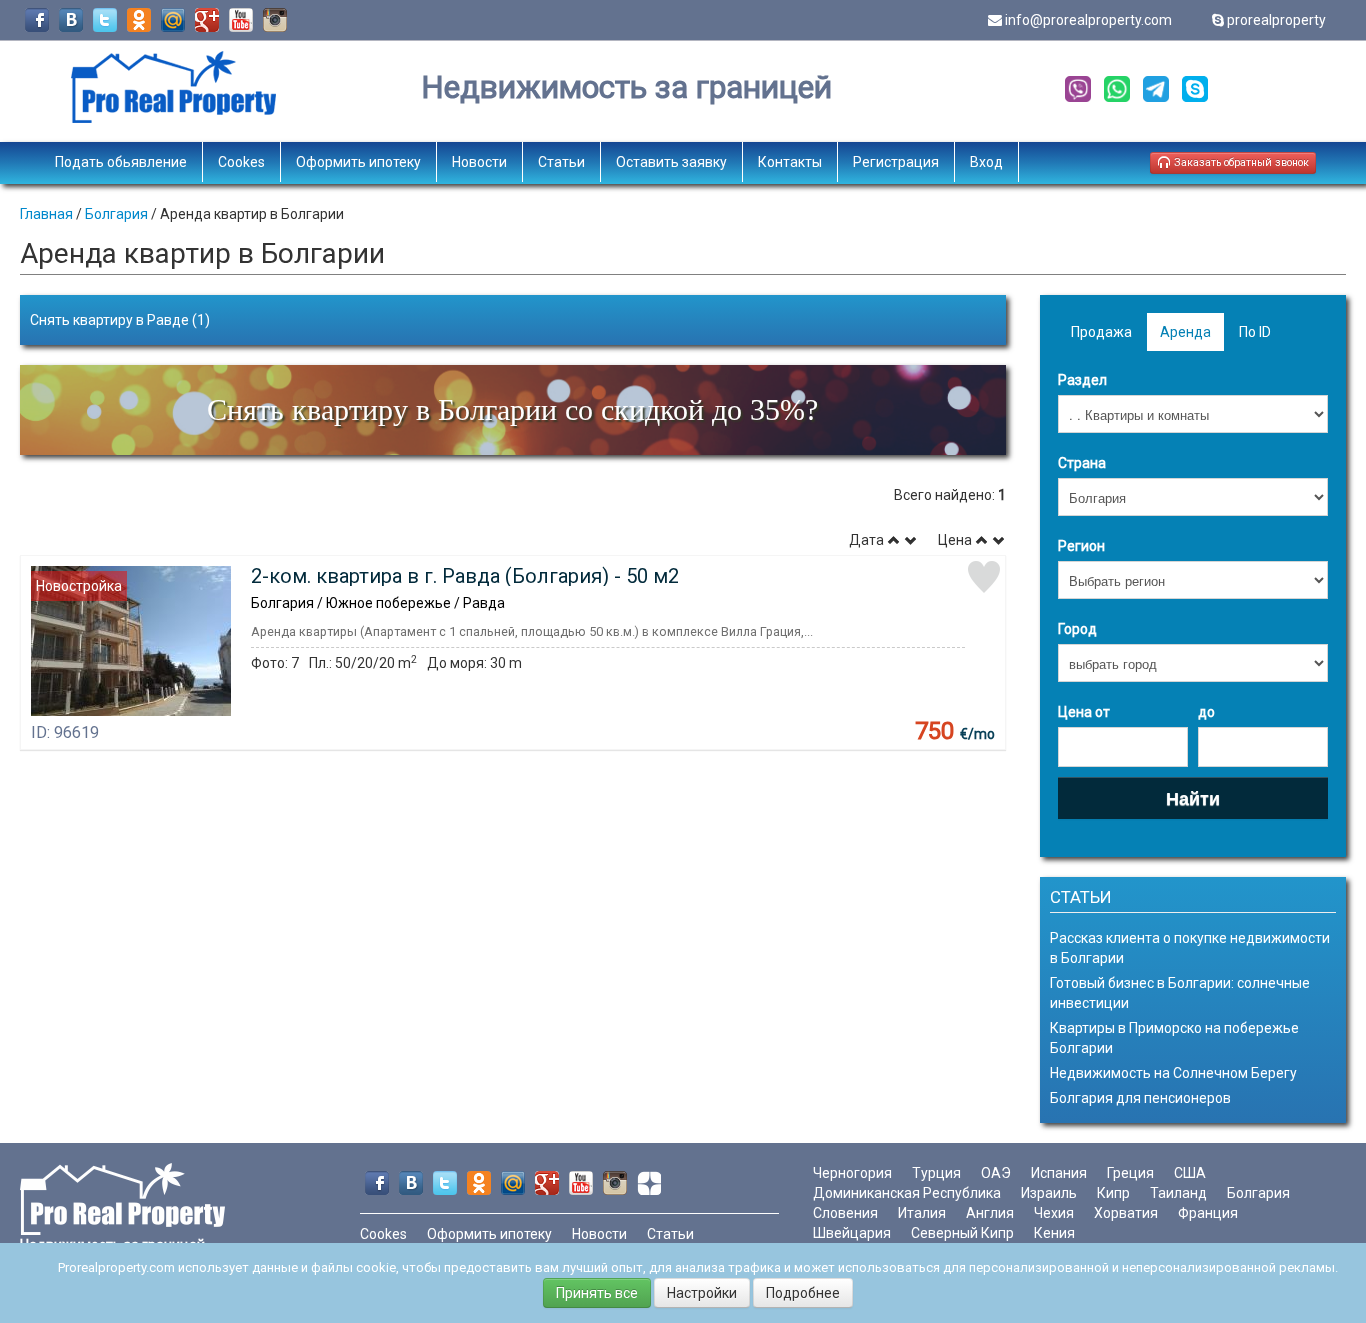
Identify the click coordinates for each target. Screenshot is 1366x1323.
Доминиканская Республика (907, 1193)
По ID (1255, 332)
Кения (1054, 1233)
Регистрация (896, 162)
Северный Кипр (962, 1233)
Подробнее (803, 1293)
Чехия (1054, 1213)
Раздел (1082, 380)
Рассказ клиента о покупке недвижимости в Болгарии (1190, 948)
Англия (990, 1213)
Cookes (241, 162)
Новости (479, 162)
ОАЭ (996, 1173)
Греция (1130, 1173)
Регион (1081, 546)
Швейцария (852, 1233)
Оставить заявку (671, 162)
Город (1077, 629)
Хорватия (1126, 1213)
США (1190, 1173)
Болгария (116, 214)
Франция (1208, 1213)
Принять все (597, 1293)
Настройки (702, 1293)
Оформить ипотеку (358, 162)
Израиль (1049, 1193)
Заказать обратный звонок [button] (1240, 162)
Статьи (561, 162)
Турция (936, 1173)
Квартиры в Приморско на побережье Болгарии (1174, 1038)
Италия (922, 1213)
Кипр (1113, 1193)
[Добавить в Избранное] (984, 577)
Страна (1082, 463)
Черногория (852, 1173)
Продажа (1101, 332)
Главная (46, 214)
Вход (986, 162)
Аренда (1185, 332)
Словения (845, 1213)
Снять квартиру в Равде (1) (120, 320)
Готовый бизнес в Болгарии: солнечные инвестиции (1180, 993)
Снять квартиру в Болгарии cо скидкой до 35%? (512, 409)
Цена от (1084, 712)
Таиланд (1178, 1193)
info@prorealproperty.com (1088, 20)
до (1206, 712)
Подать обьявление (121, 162)
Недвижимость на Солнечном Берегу (1173, 1073)
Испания (1059, 1173)
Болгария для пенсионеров (1140, 1098)
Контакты (790, 162)
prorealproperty (1276, 20)
